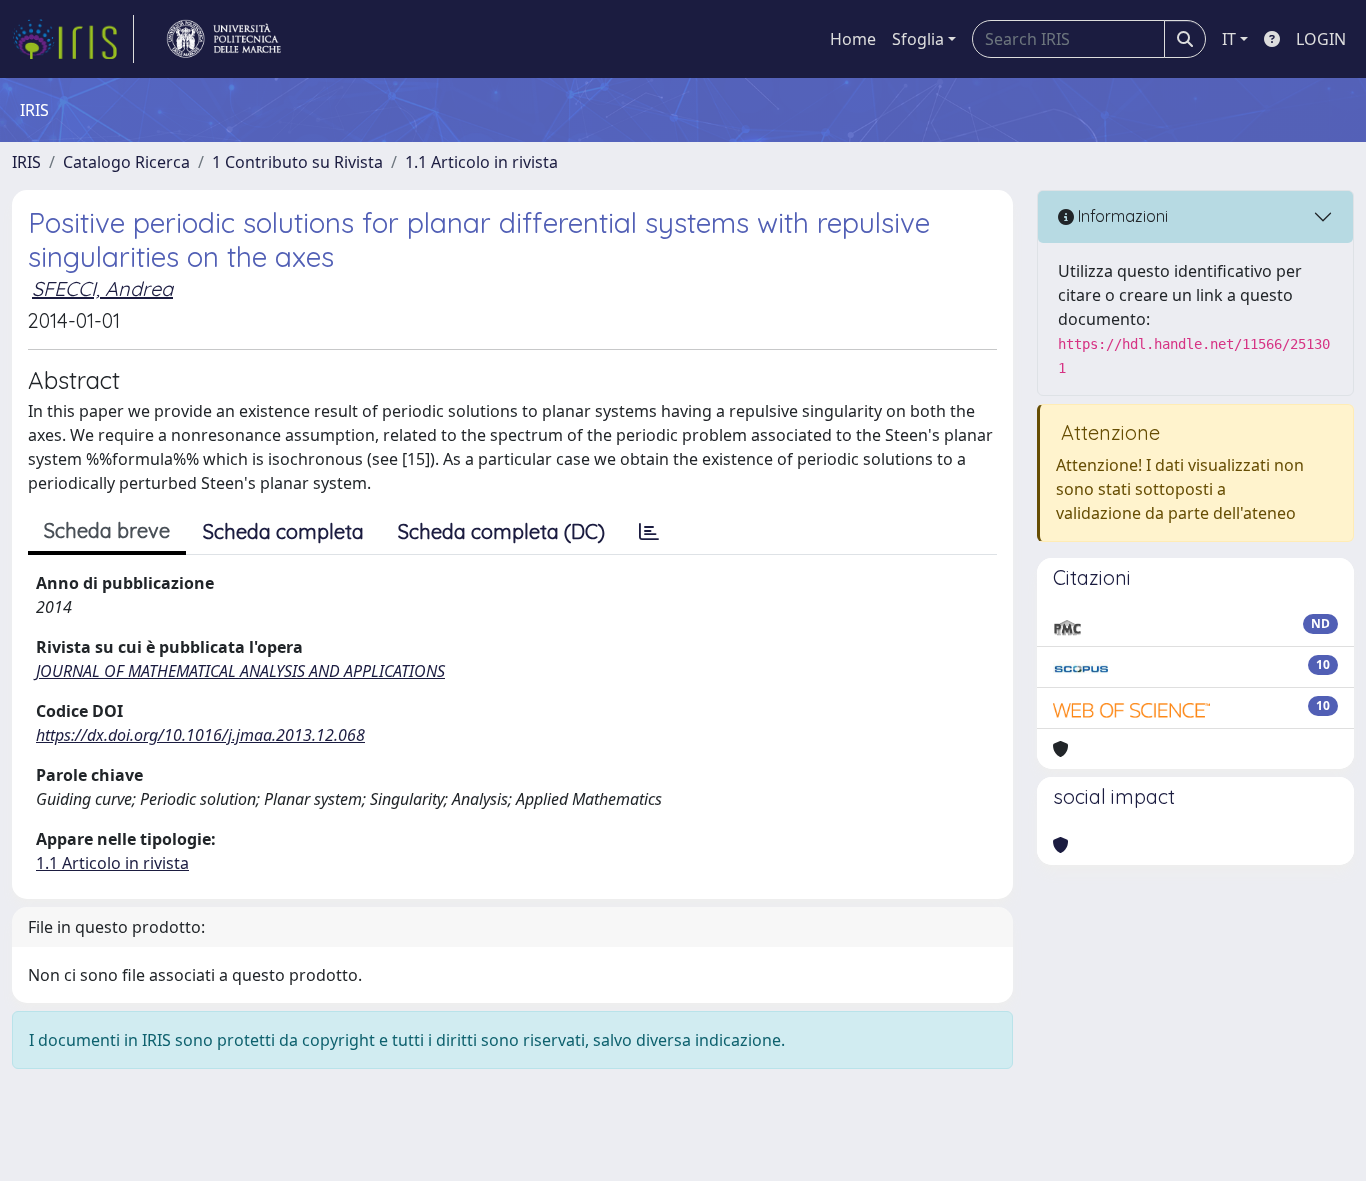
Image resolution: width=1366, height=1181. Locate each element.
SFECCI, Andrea (102, 288)
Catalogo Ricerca (126, 162)
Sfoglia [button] (918, 39)
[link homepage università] (224, 39)
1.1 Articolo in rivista (481, 162)
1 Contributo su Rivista (297, 162)
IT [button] (1229, 39)
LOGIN (1321, 39)
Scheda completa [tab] (283, 531)
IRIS (26, 162)
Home (853, 39)
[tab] (649, 532)
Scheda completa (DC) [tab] (501, 531)
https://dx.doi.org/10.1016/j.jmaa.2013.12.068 (200, 735)
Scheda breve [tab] (107, 530)
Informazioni (1121, 216)
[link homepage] (73, 39)
